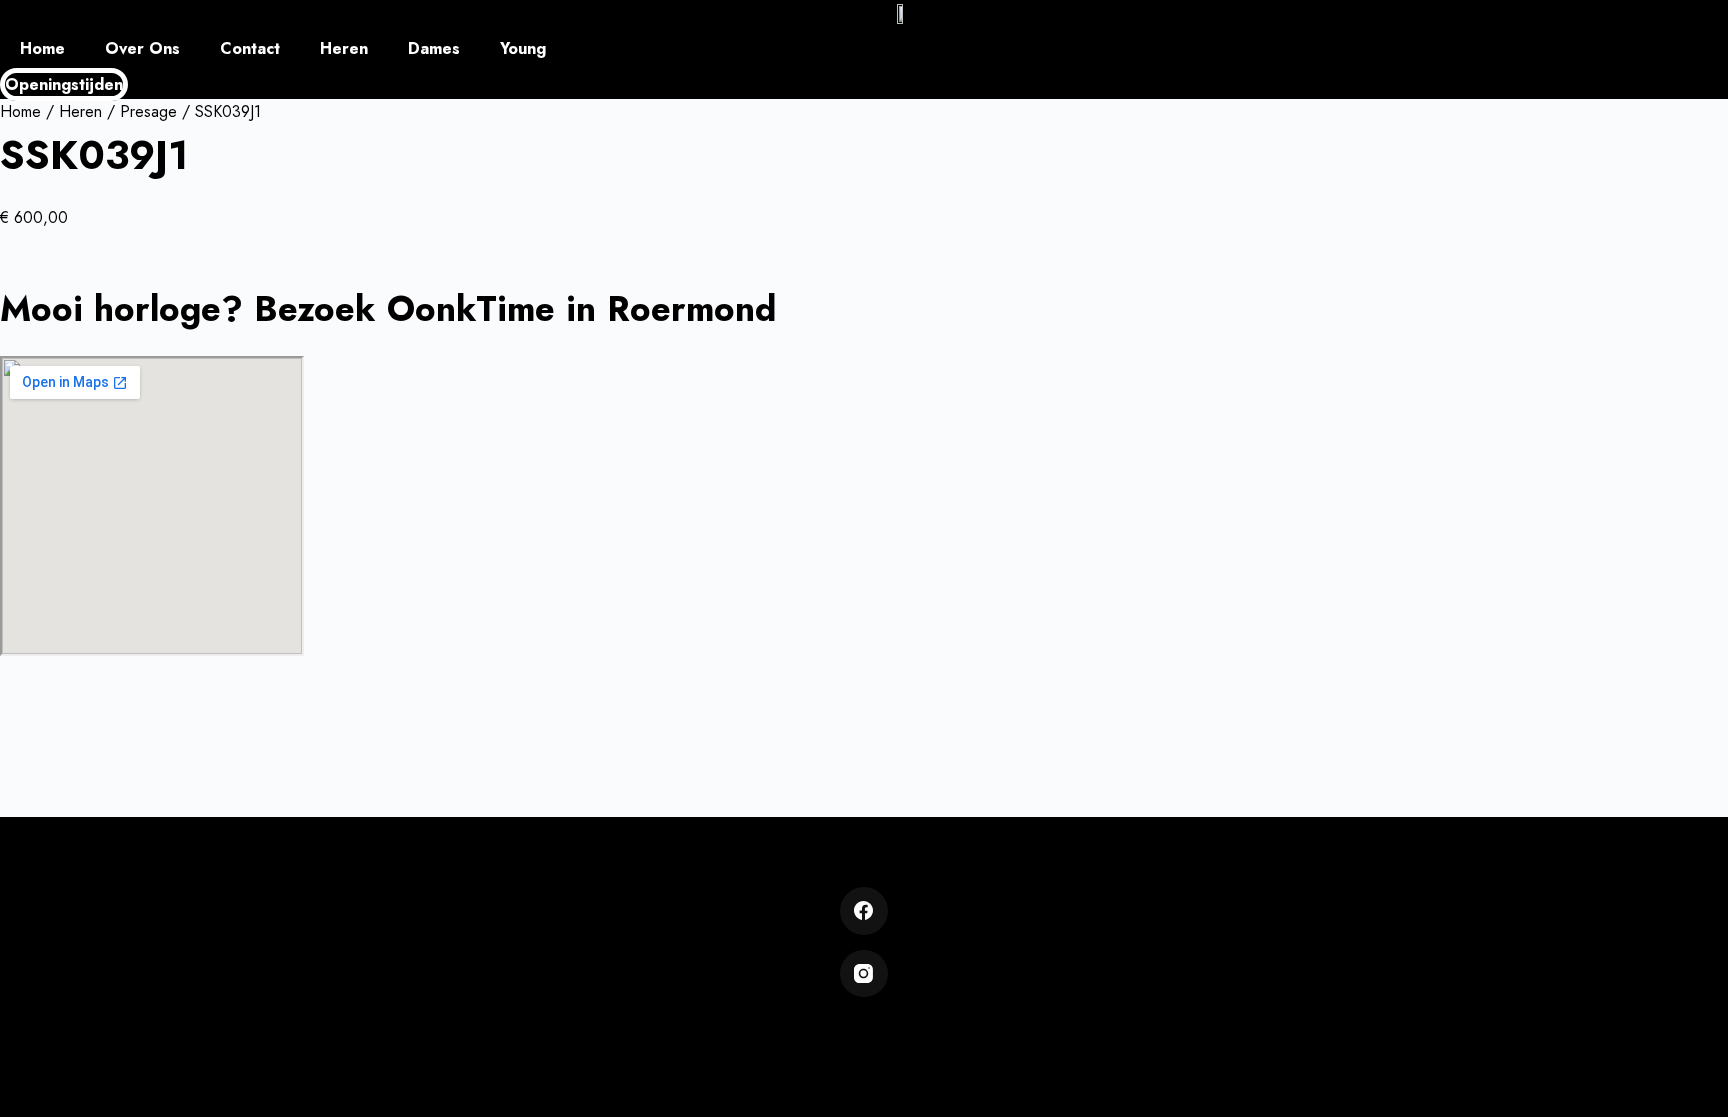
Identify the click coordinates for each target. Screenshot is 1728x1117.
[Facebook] (864, 911)
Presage (148, 111)
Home (42, 48)
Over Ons (142, 48)
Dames (434, 48)
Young (523, 48)
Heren (344, 48)
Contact (250, 48)
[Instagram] (864, 974)
